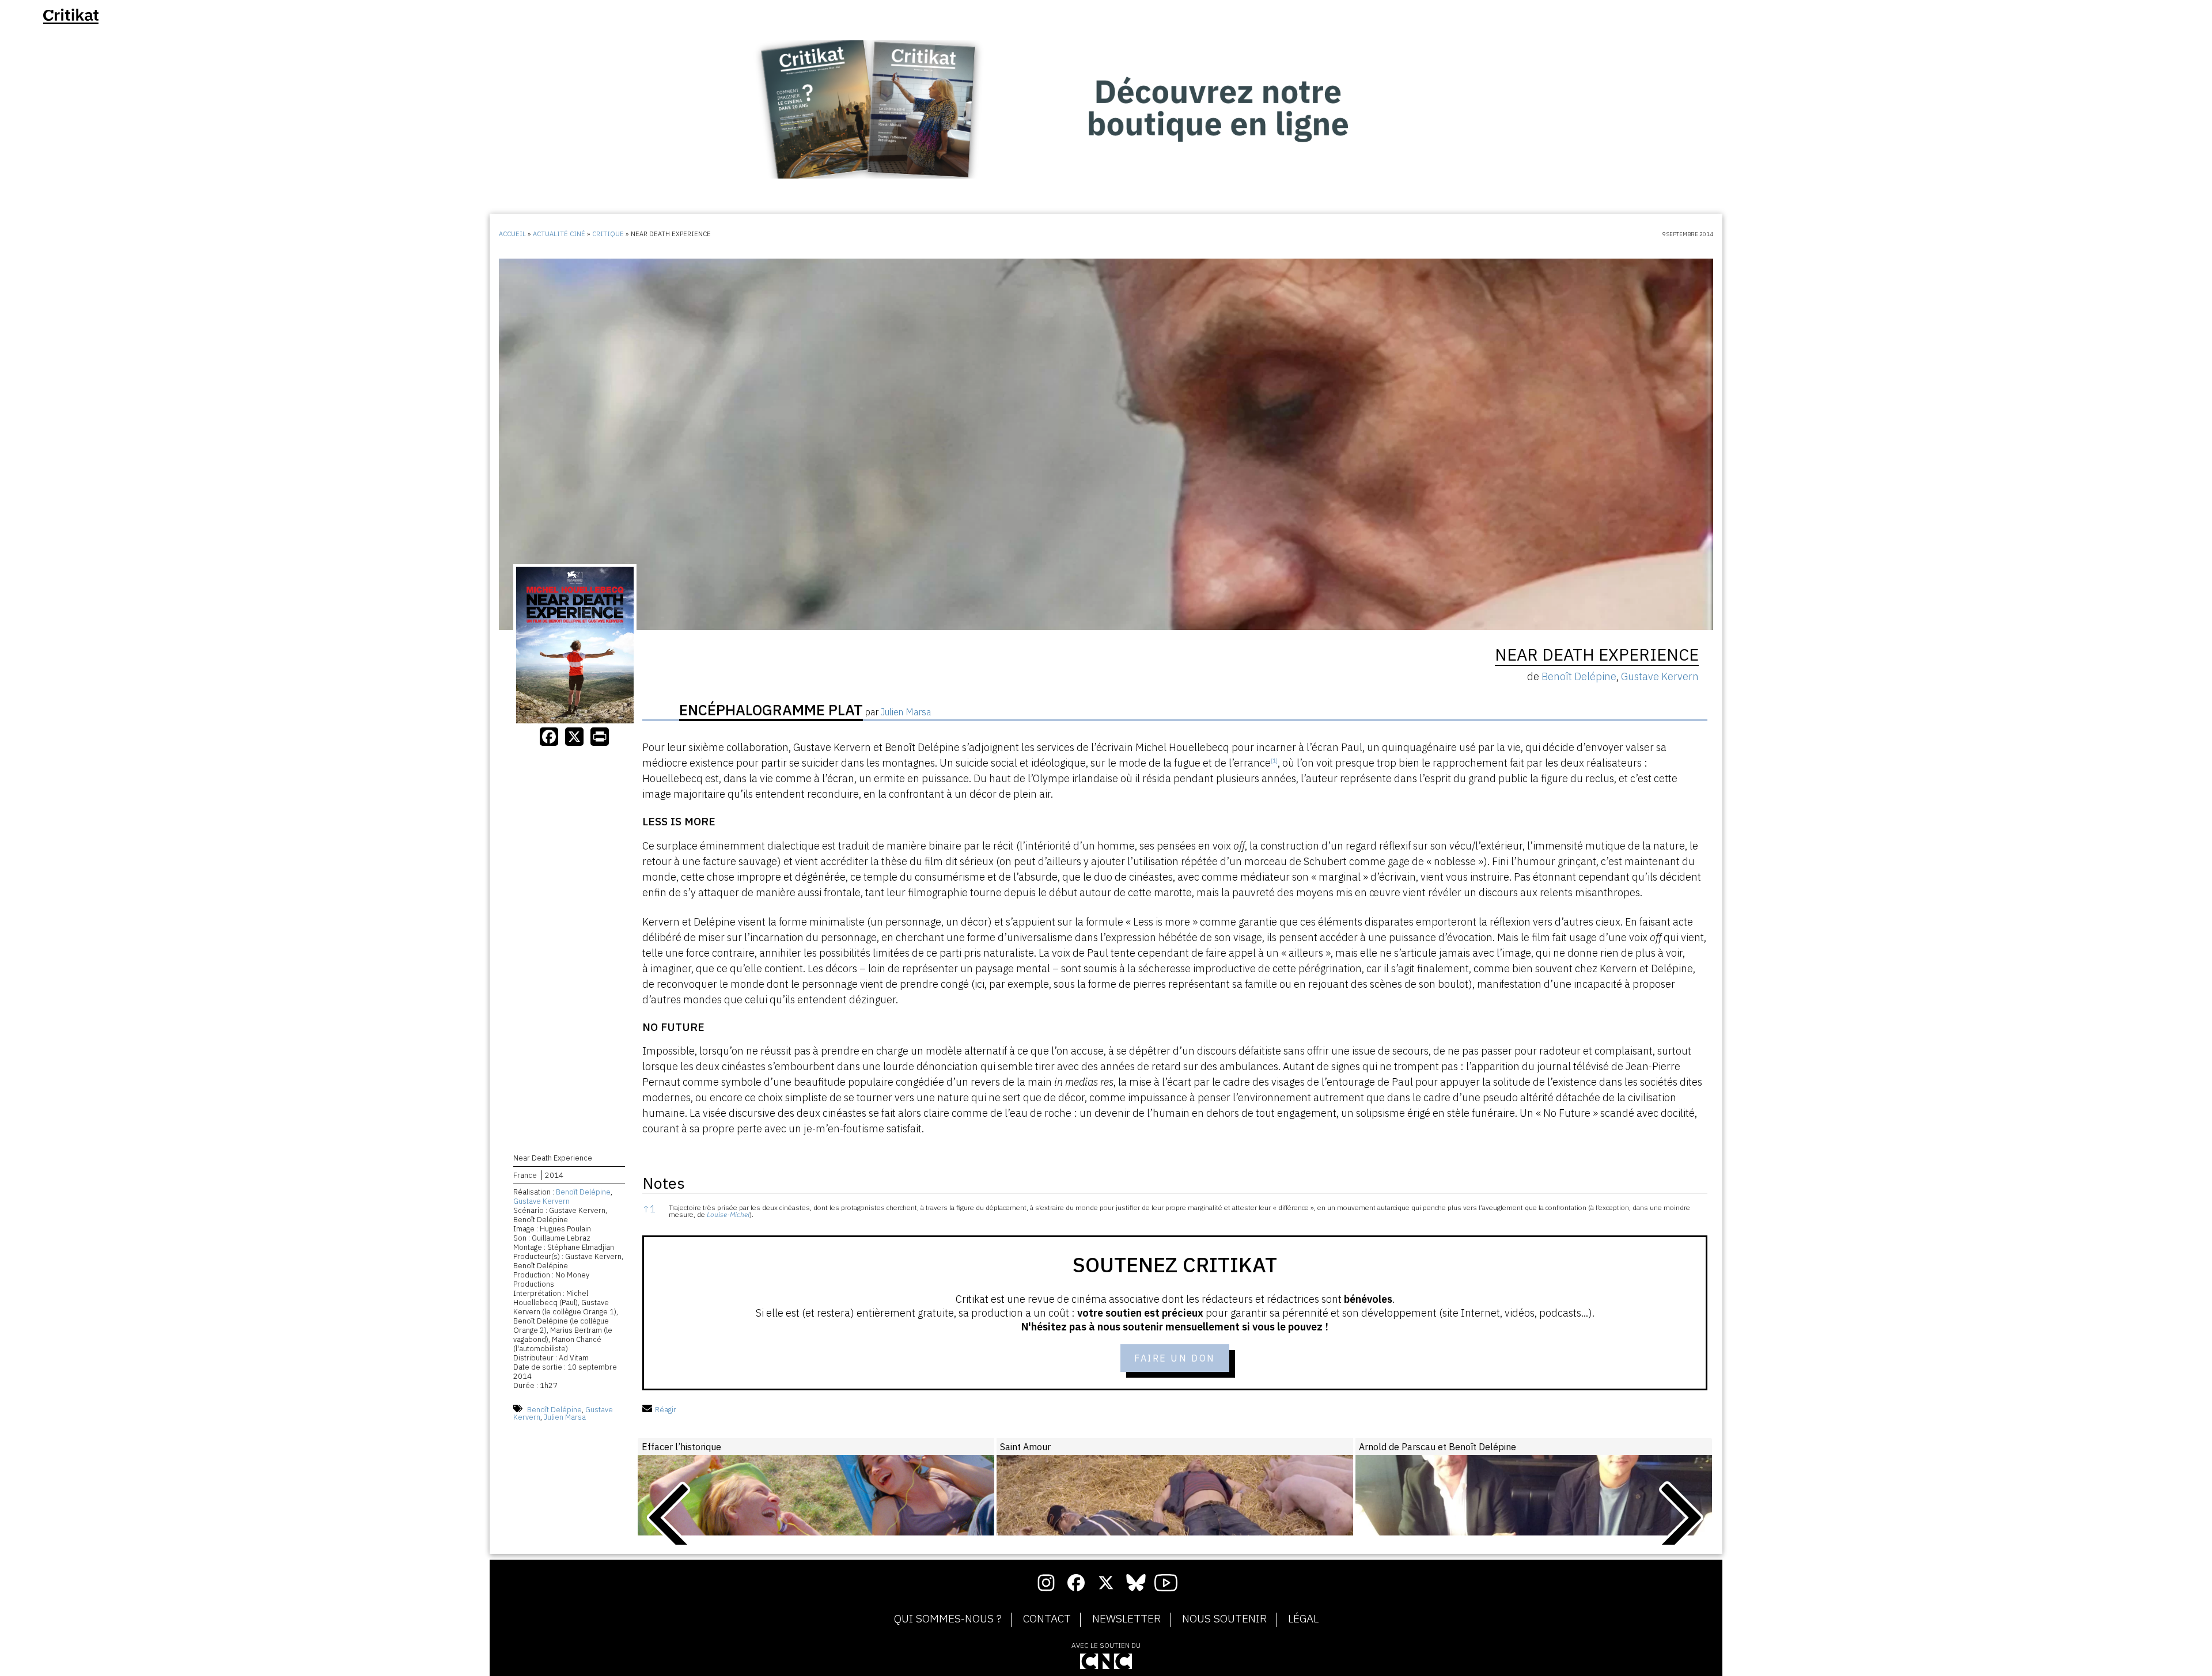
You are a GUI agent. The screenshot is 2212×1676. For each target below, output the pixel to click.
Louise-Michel (728, 1214)
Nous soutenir (1224, 1619)
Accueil (512, 234)
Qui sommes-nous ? (948, 1619)
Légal (1303, 1619)
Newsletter (1126, 1619)
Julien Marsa (565, 1417)
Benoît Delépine (583, 1192)
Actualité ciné (559, 234)
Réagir (666, 1410)
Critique (608, 234)
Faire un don (1175, 1358)
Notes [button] (664, 1183)
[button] (1274, 763)
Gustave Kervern (541, 1201)
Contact (1047, 1619)
